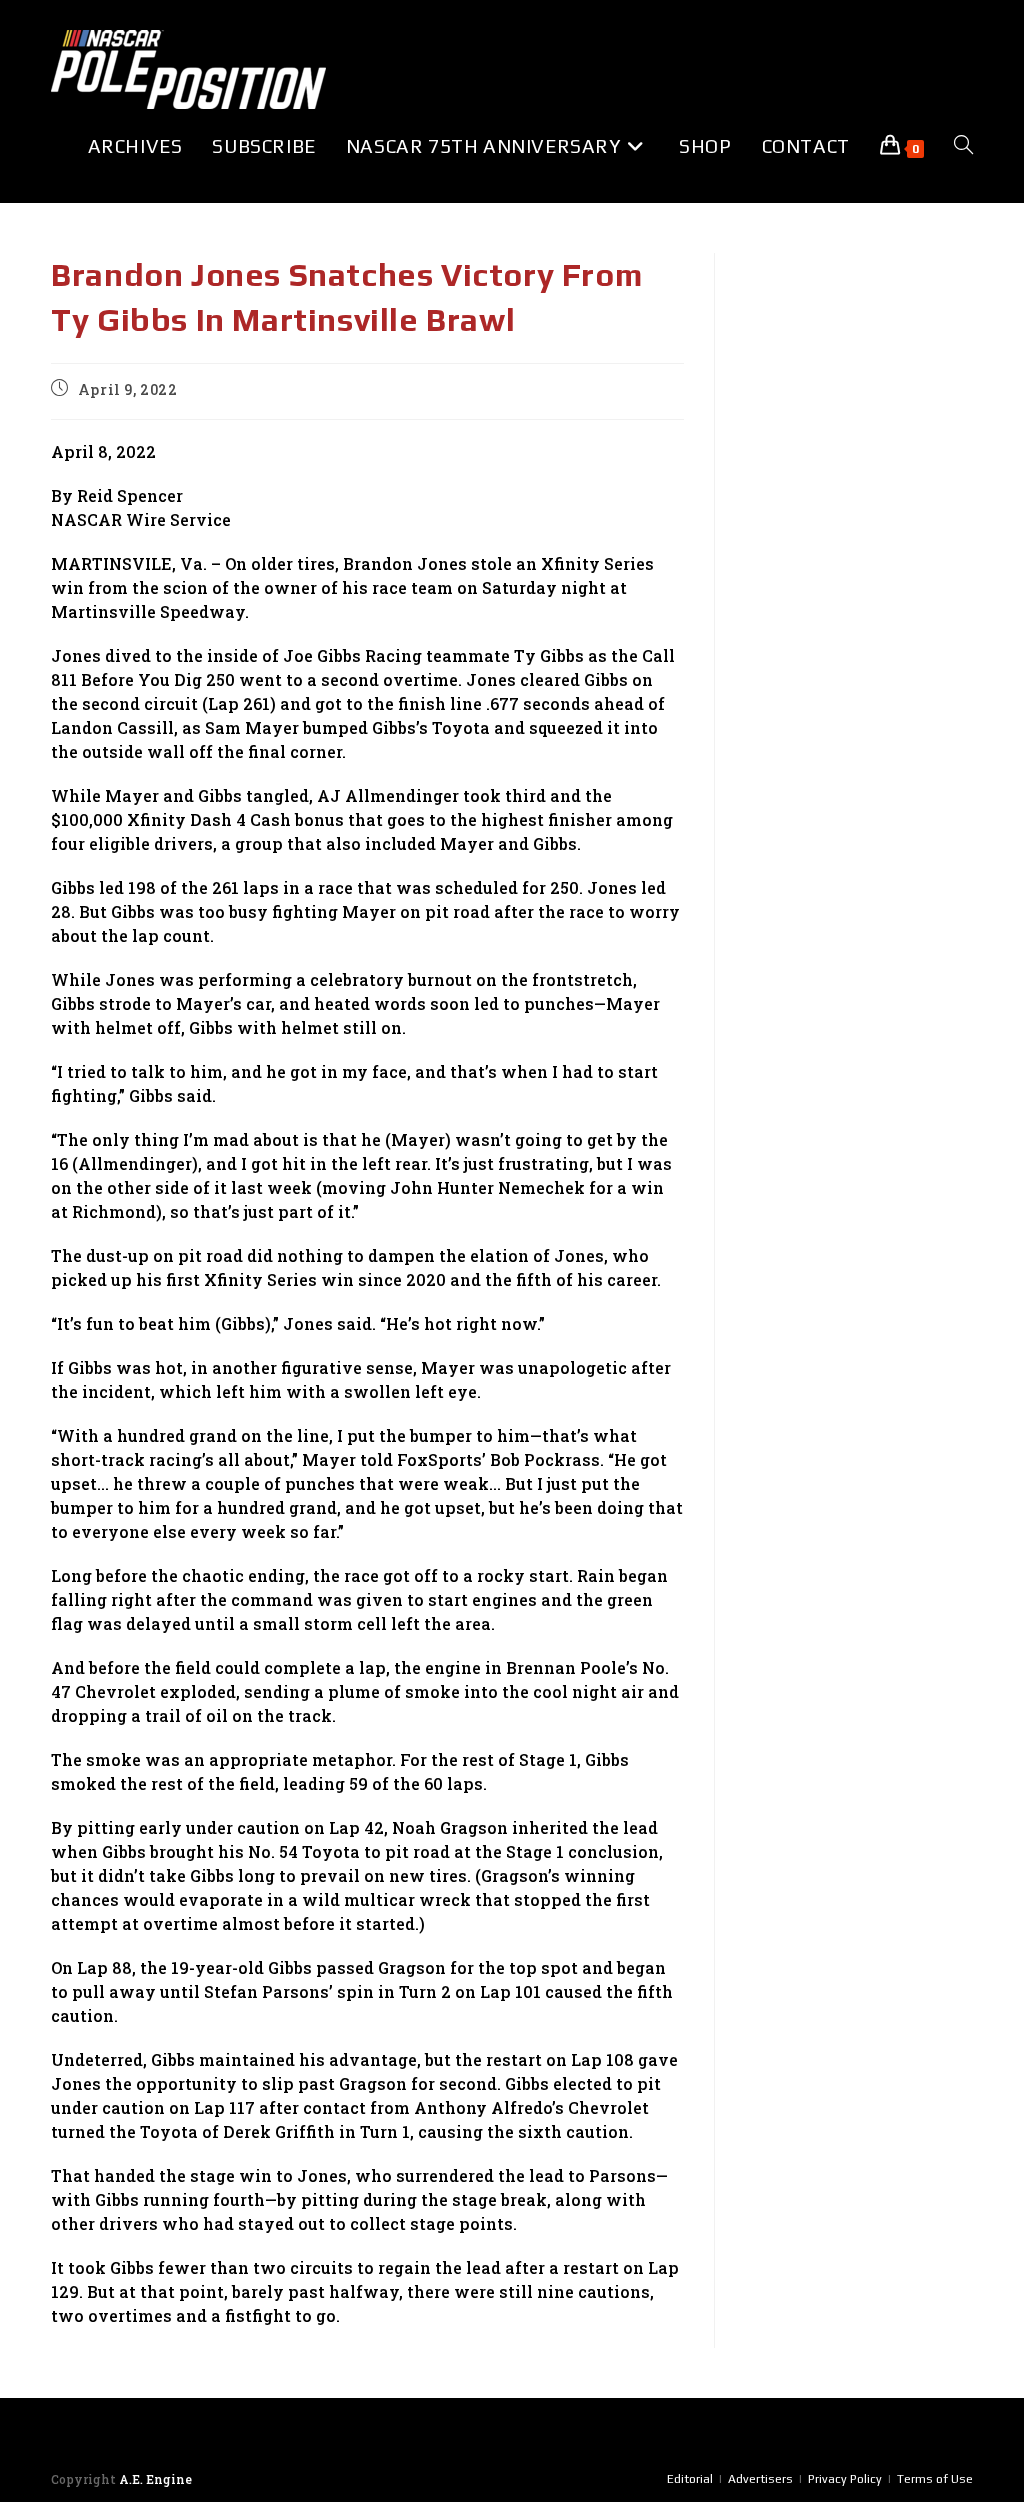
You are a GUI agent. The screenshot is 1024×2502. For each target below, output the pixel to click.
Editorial (690, 2479)
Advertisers (760, 2479)
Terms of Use (935, 2479)
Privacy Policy (845, 2479)
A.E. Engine (155, 2479)
